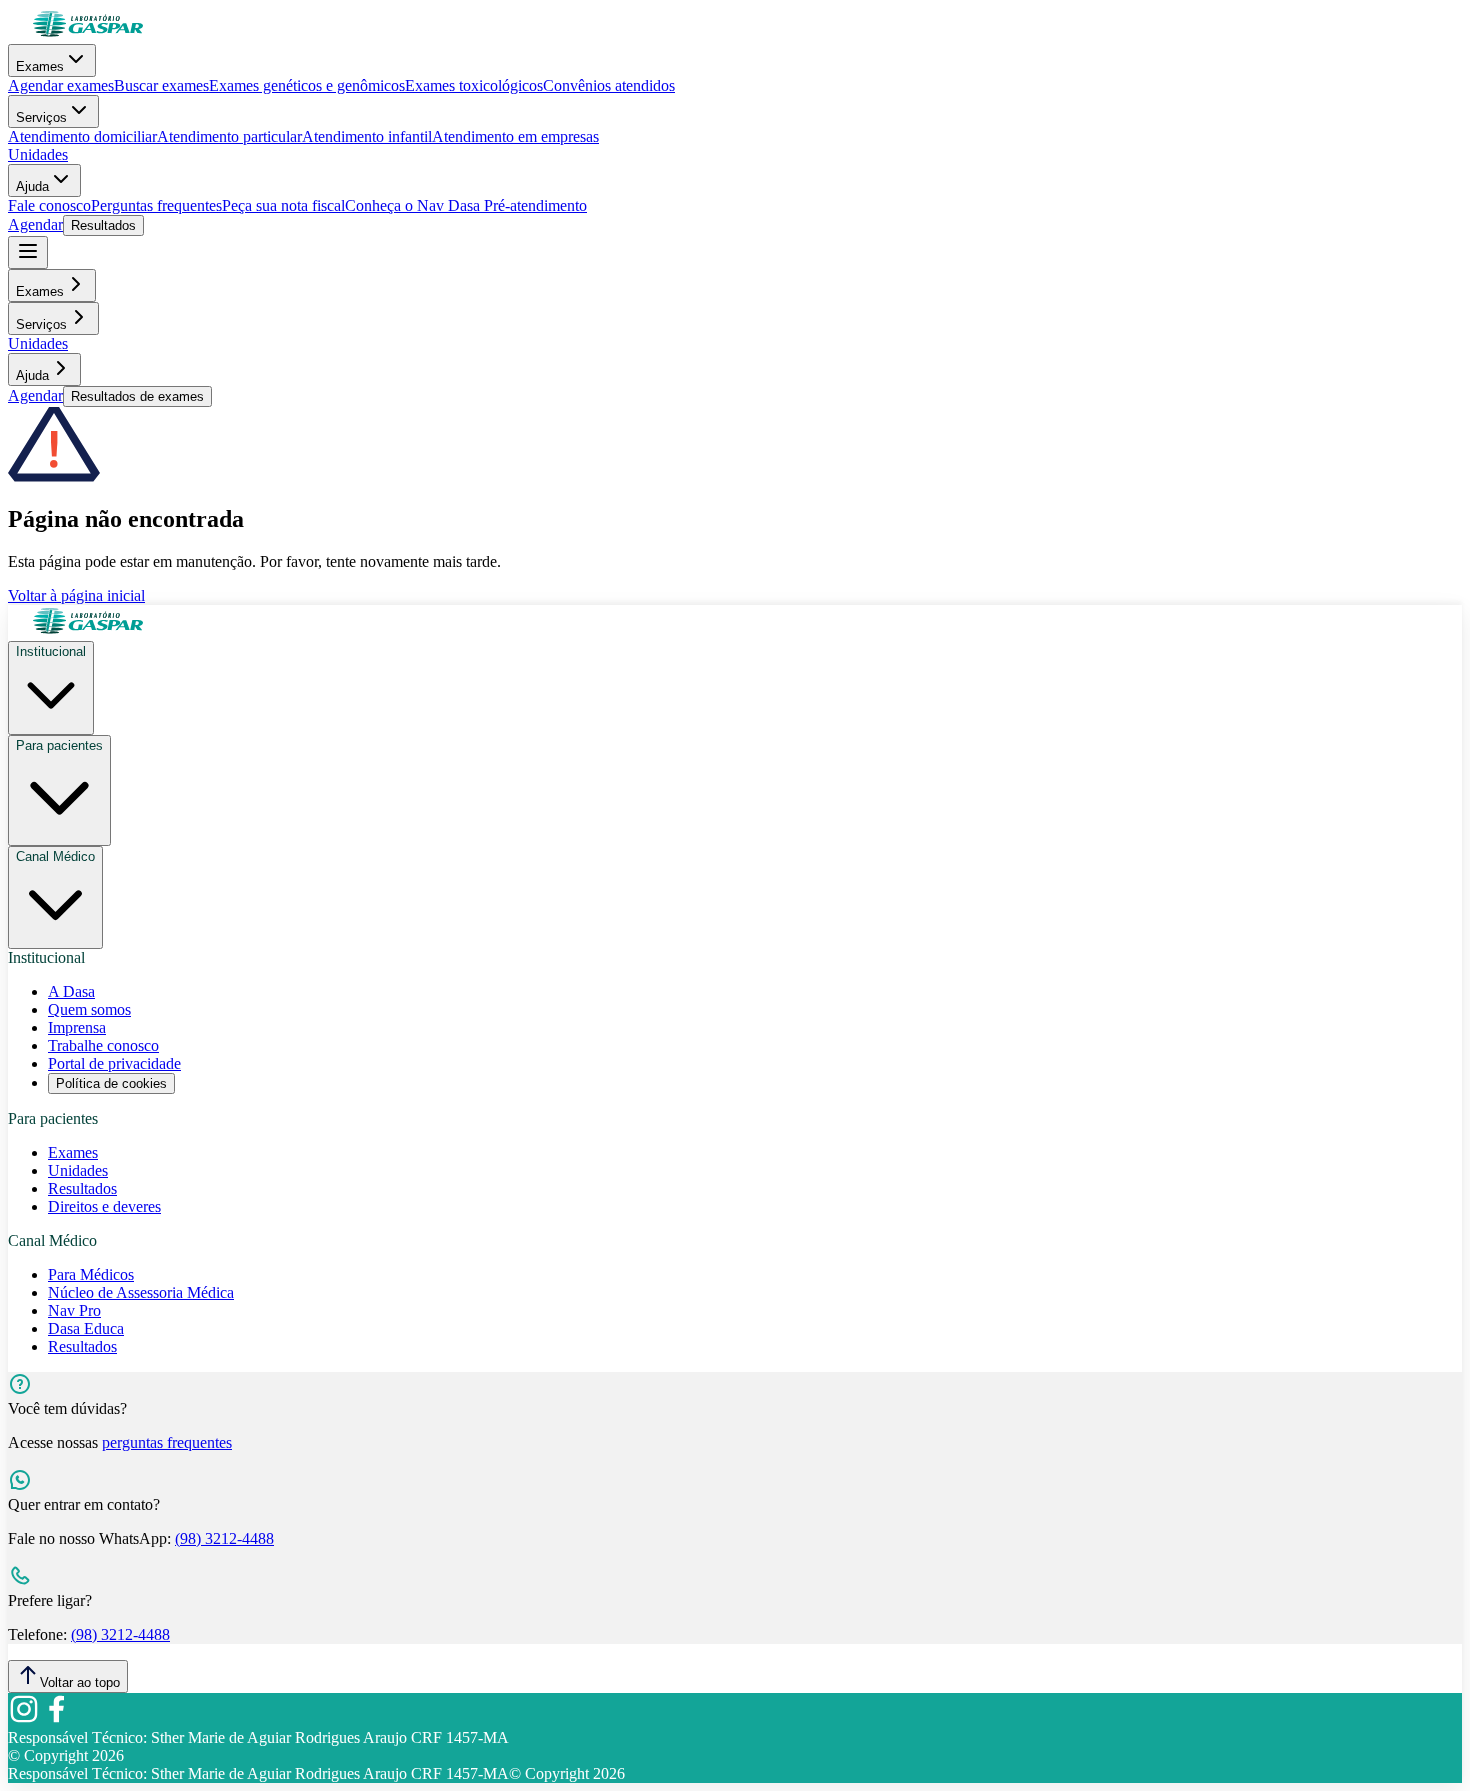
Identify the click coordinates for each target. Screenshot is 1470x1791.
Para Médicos (91, 1274)
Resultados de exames (137, 396)
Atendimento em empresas (515, 136)
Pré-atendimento (533, 205)
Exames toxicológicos (474, 85)
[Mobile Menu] (28, 252)
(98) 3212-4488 (224, 1538)
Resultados (103, 225)
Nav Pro (74, 1310)
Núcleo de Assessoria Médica (141, 1292)
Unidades (38, 154)
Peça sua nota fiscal (283, 205)
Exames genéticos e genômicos (307, 85)
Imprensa (77, 1027)
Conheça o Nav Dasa (412, 205)
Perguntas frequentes (156, 205)
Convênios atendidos (609, 85)
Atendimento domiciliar (82, 136)
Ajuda (32, 186)
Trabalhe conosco (103, 1045)
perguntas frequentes (167, 1442)
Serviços (41, 117)
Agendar (35, 224)
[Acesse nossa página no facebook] (56, 1719)
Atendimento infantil (367, 136)
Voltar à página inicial (76, 595)
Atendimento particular (229, 136)
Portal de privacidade (114, 1063)
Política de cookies (111, 1083)
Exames (40, 66)
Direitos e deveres (104, 1206)
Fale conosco (49, 205)
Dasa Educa (86, 1328)
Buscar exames (161, 85)
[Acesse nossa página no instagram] (24, 1719)
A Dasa (71, 991)
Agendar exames (61, 85)
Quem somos (89, 1009)
